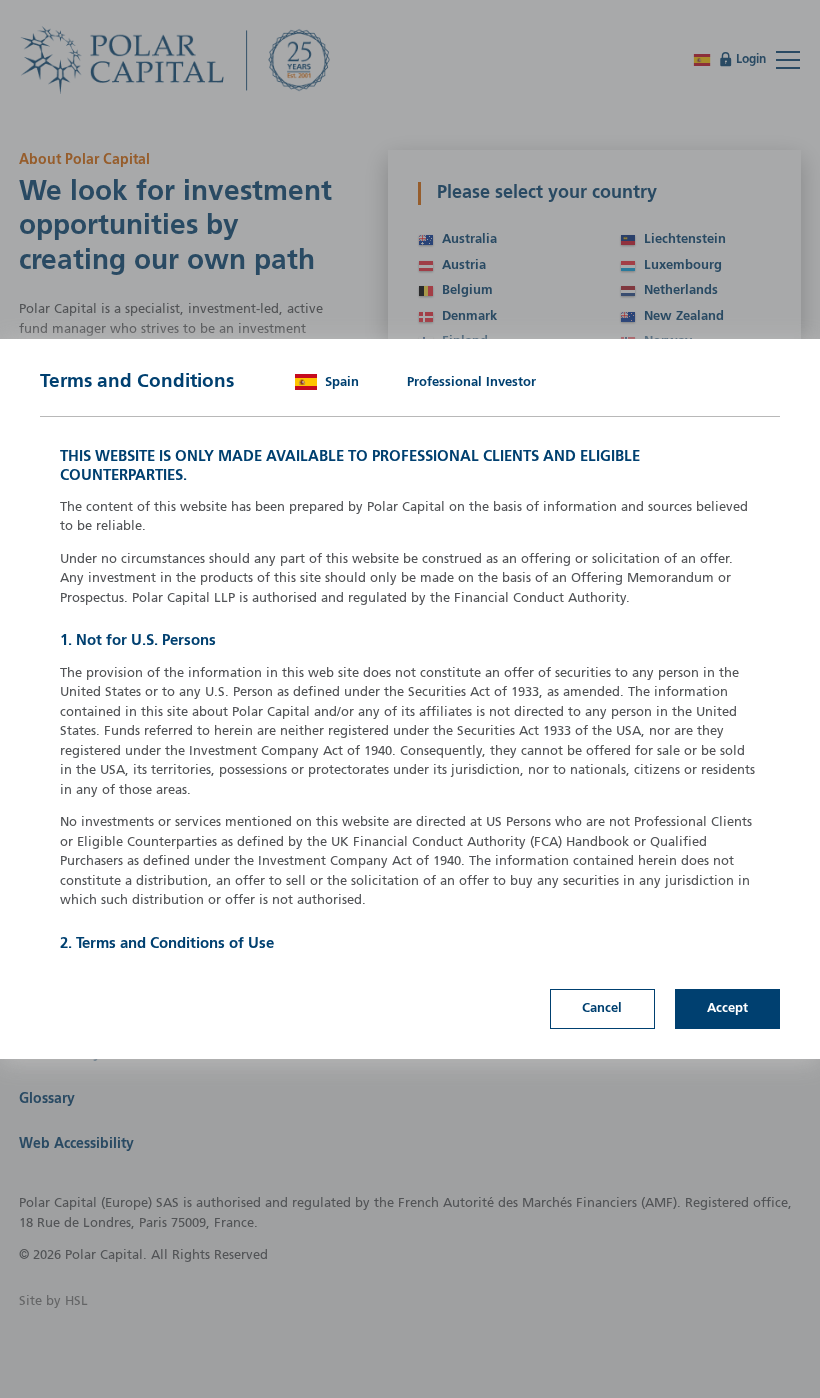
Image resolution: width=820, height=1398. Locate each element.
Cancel (602, 1008)
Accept (727, 1008)
